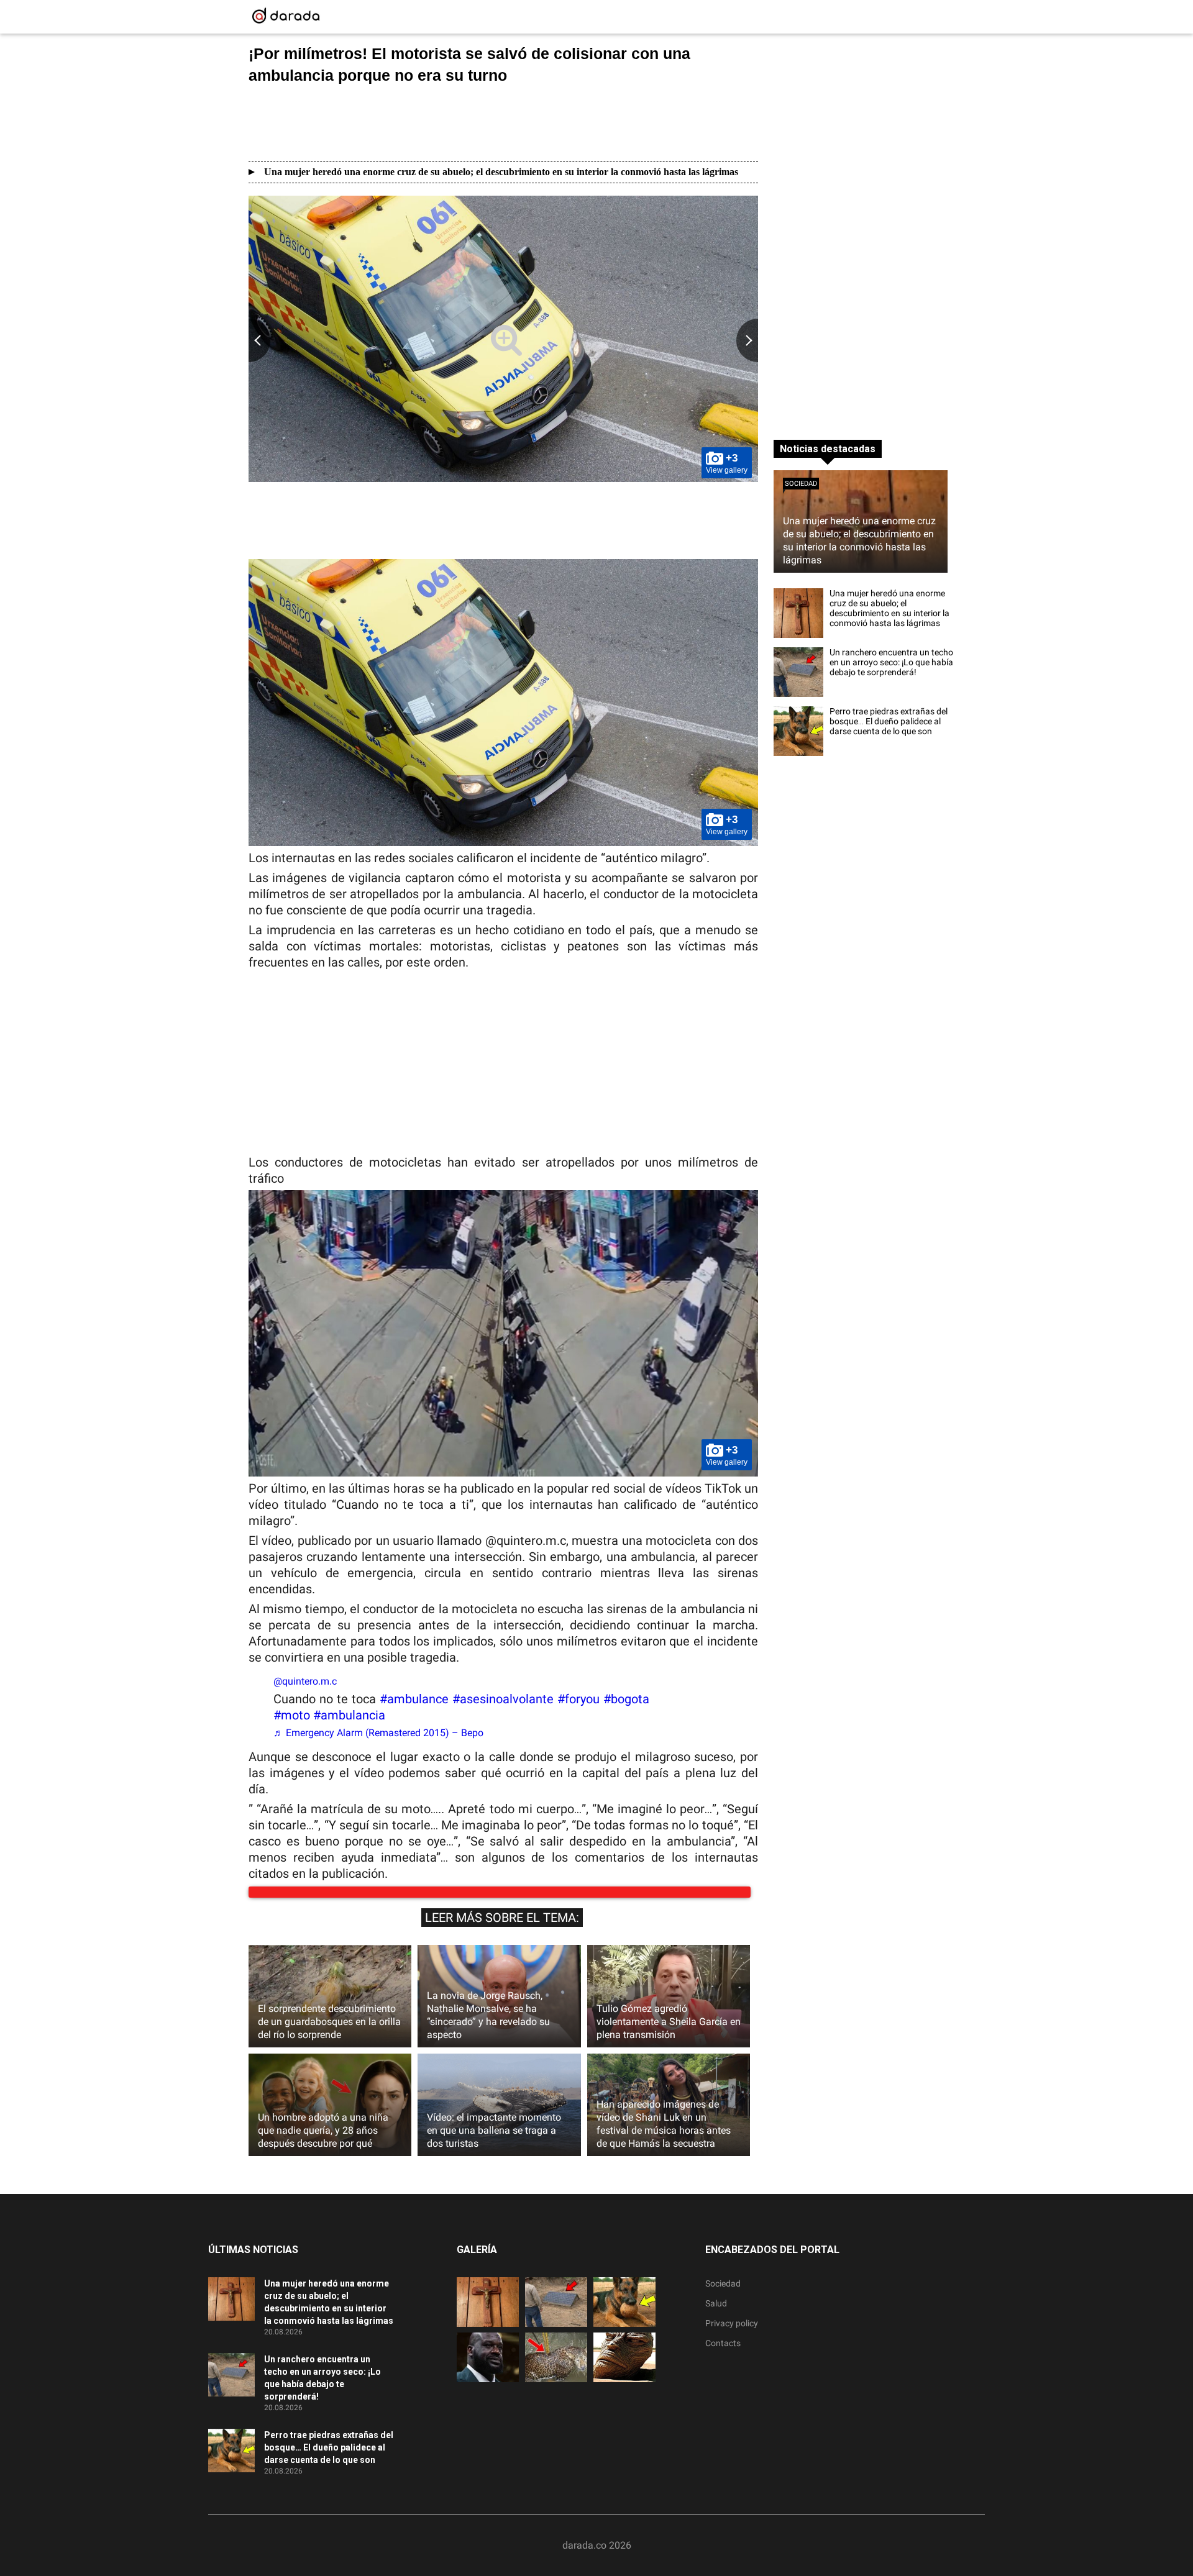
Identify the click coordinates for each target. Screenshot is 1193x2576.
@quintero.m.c (305, 1681)
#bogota (626, 1699)
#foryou (578, 1699)
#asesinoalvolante (503, 1699)
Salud (716, 2316)
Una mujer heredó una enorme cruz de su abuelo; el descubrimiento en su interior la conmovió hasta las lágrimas (501, 172)
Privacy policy (732, 2336)
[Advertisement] (503, 122)
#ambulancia (349, 1715)
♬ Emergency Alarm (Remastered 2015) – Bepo (378, 1733)
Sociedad (801, 484)
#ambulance (414, 1699)
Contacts (723, 2355)
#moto (292, 1715)
